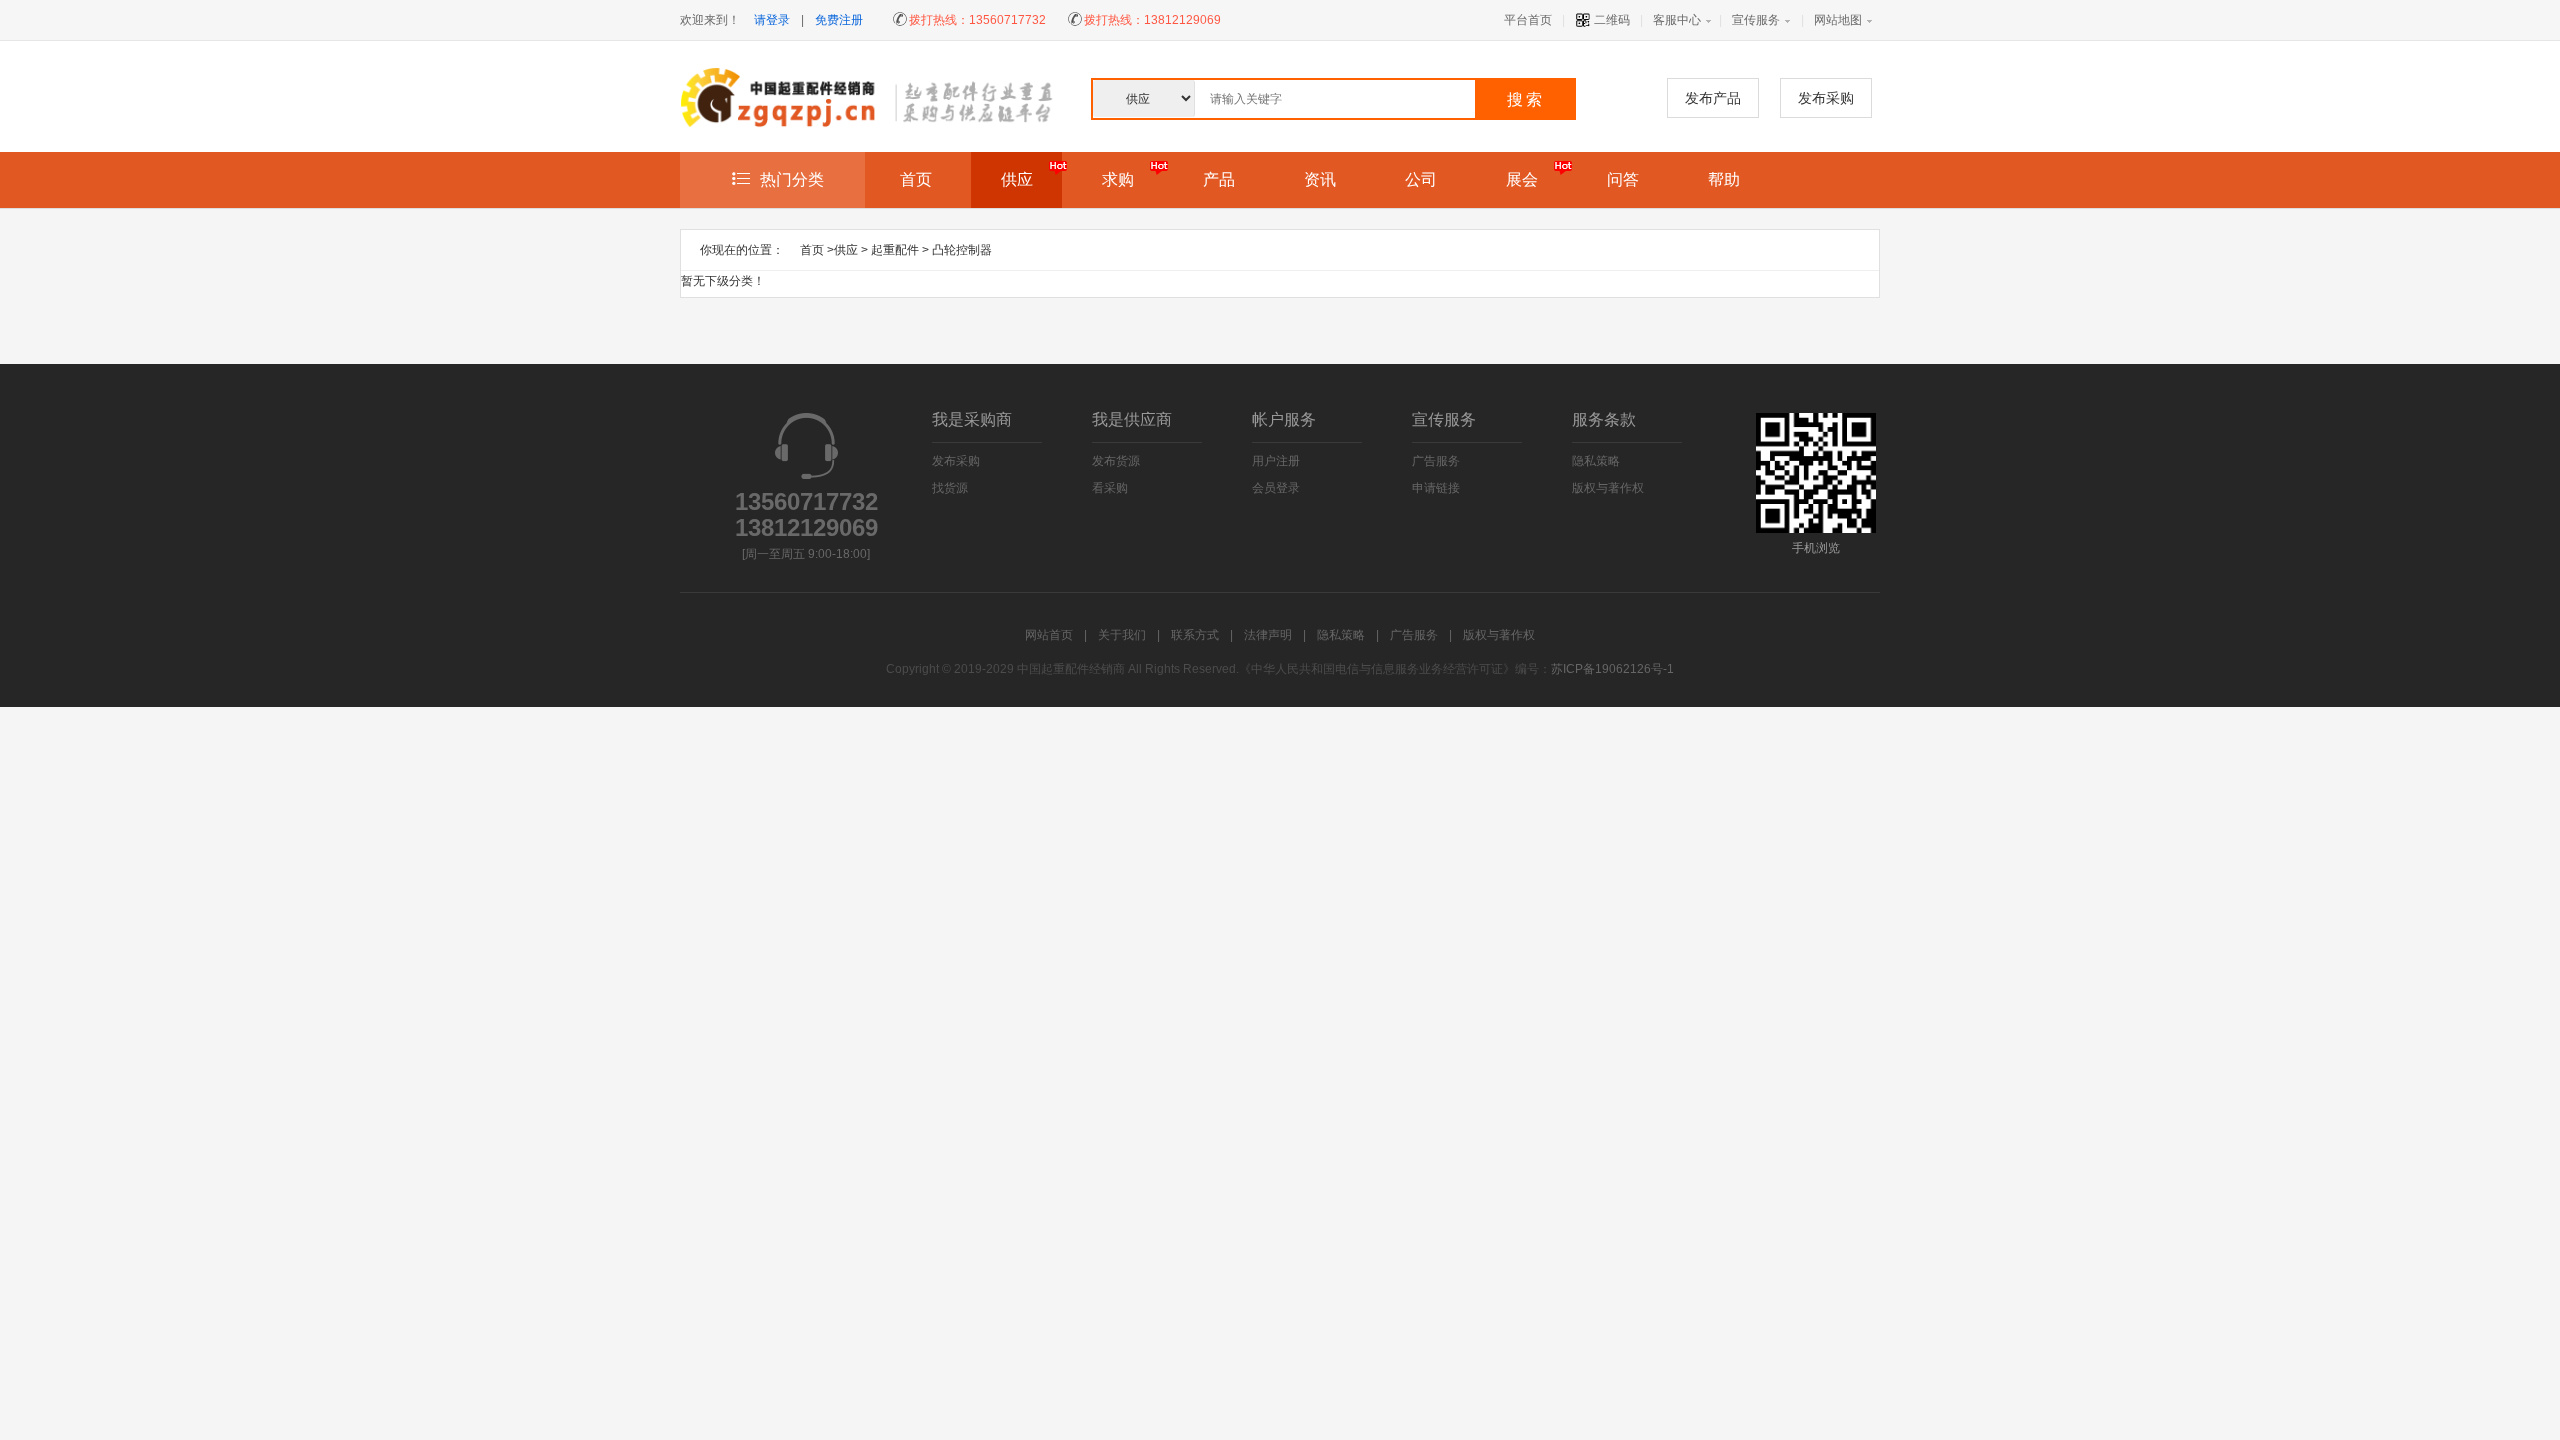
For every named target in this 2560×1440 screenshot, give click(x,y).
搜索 (1526, 99)
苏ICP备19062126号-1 (1612, 669)
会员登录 (1276, 488)
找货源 (950, 488)
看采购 (1110, 488)
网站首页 (1049, 635)
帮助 (1724, 179)
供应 (1017, 179)
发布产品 (1713, 98)
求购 (1118, 179)
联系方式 (1195, 635)
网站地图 (1838, 20)
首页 (812, 250)
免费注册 (839, 20)
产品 (1219, 179)
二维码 (1610, 20)
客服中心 (1677, 20)
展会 (1522, 179)
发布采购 (1826, 98)
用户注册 (1276, 461)
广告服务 (1436, 461)
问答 (1623, 179)
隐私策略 (1596, 461)
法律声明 (1268, 635)
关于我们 (1122, 635)
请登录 (772, 20)
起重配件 (895, 250)
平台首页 (1528, 20)
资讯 (1320, 179)
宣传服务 (1756, 20)
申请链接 (1436, 488)
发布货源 (1116, 461)
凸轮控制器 (962, 250)
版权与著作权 (1608, 488)
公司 (1421, 179)
